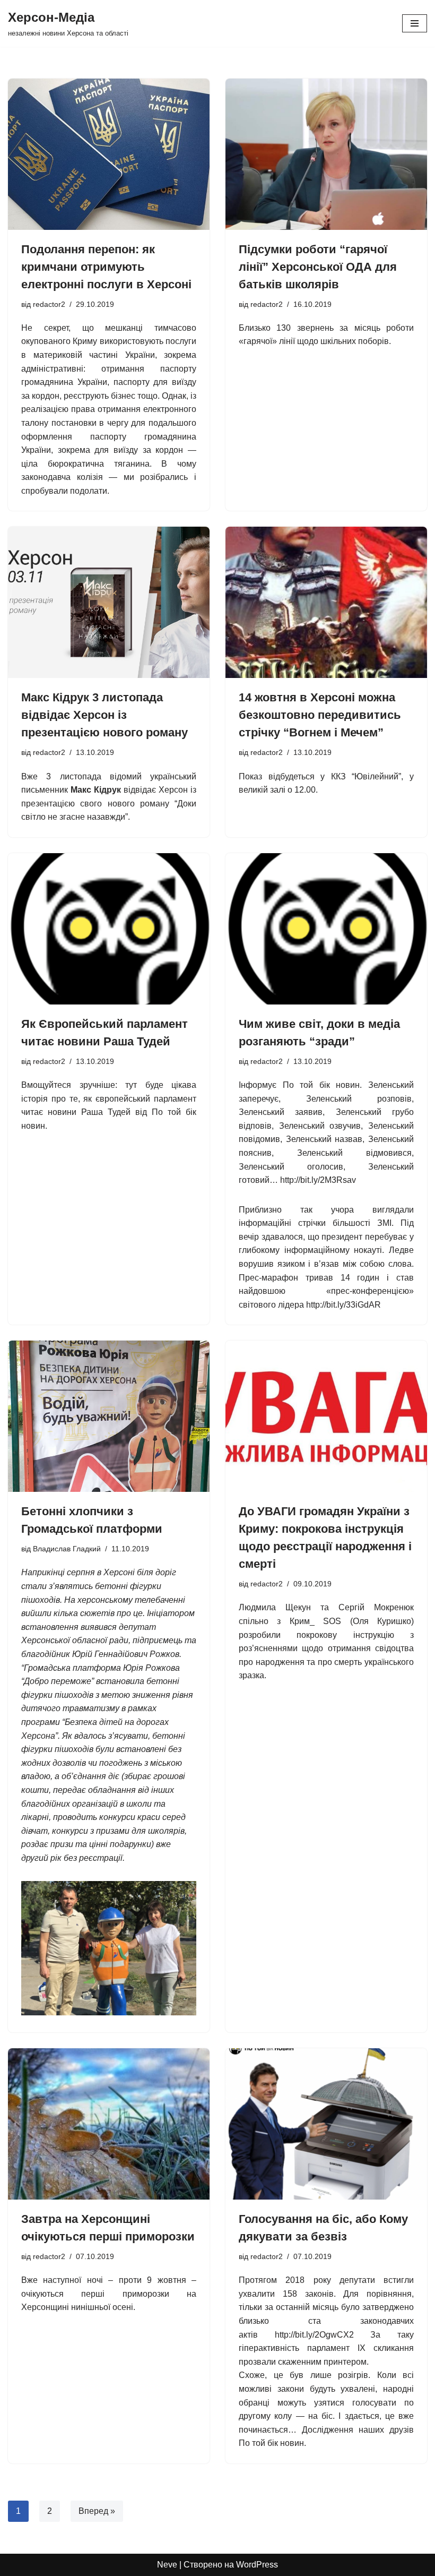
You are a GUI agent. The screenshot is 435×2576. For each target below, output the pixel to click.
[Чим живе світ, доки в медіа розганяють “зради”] (326, 929)
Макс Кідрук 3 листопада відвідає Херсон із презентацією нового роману (105, 715)
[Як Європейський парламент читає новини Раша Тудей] (109, 929)
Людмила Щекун (275, 1607)
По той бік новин (321, 1085)
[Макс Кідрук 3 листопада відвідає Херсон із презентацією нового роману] (109, 602)
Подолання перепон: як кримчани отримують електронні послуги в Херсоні (106, 267)
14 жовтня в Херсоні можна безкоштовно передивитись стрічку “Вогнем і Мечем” (320, 715)
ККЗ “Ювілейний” (366, 776)
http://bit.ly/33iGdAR (343, 1305)
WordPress (257, 2565)
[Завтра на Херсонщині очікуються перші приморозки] (109, 2124)
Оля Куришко (382, 1621)
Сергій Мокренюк (376, 1607)
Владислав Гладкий (67, 1549)
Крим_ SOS (315, 1621)
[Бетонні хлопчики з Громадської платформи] (109, 1416)
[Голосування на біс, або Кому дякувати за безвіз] (326, 2124)
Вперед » (97, 2511)
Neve (167, 2565)
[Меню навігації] (415, 23)
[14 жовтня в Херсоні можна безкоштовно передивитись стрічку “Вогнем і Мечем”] (326, 602)
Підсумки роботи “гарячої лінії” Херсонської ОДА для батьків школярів (318, 267)
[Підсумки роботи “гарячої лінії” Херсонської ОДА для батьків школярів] (326, 154)
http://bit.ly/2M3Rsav (318, 1180)
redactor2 (49, 304)
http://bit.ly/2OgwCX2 (314, 2335)
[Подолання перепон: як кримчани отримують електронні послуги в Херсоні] (109, 154)
